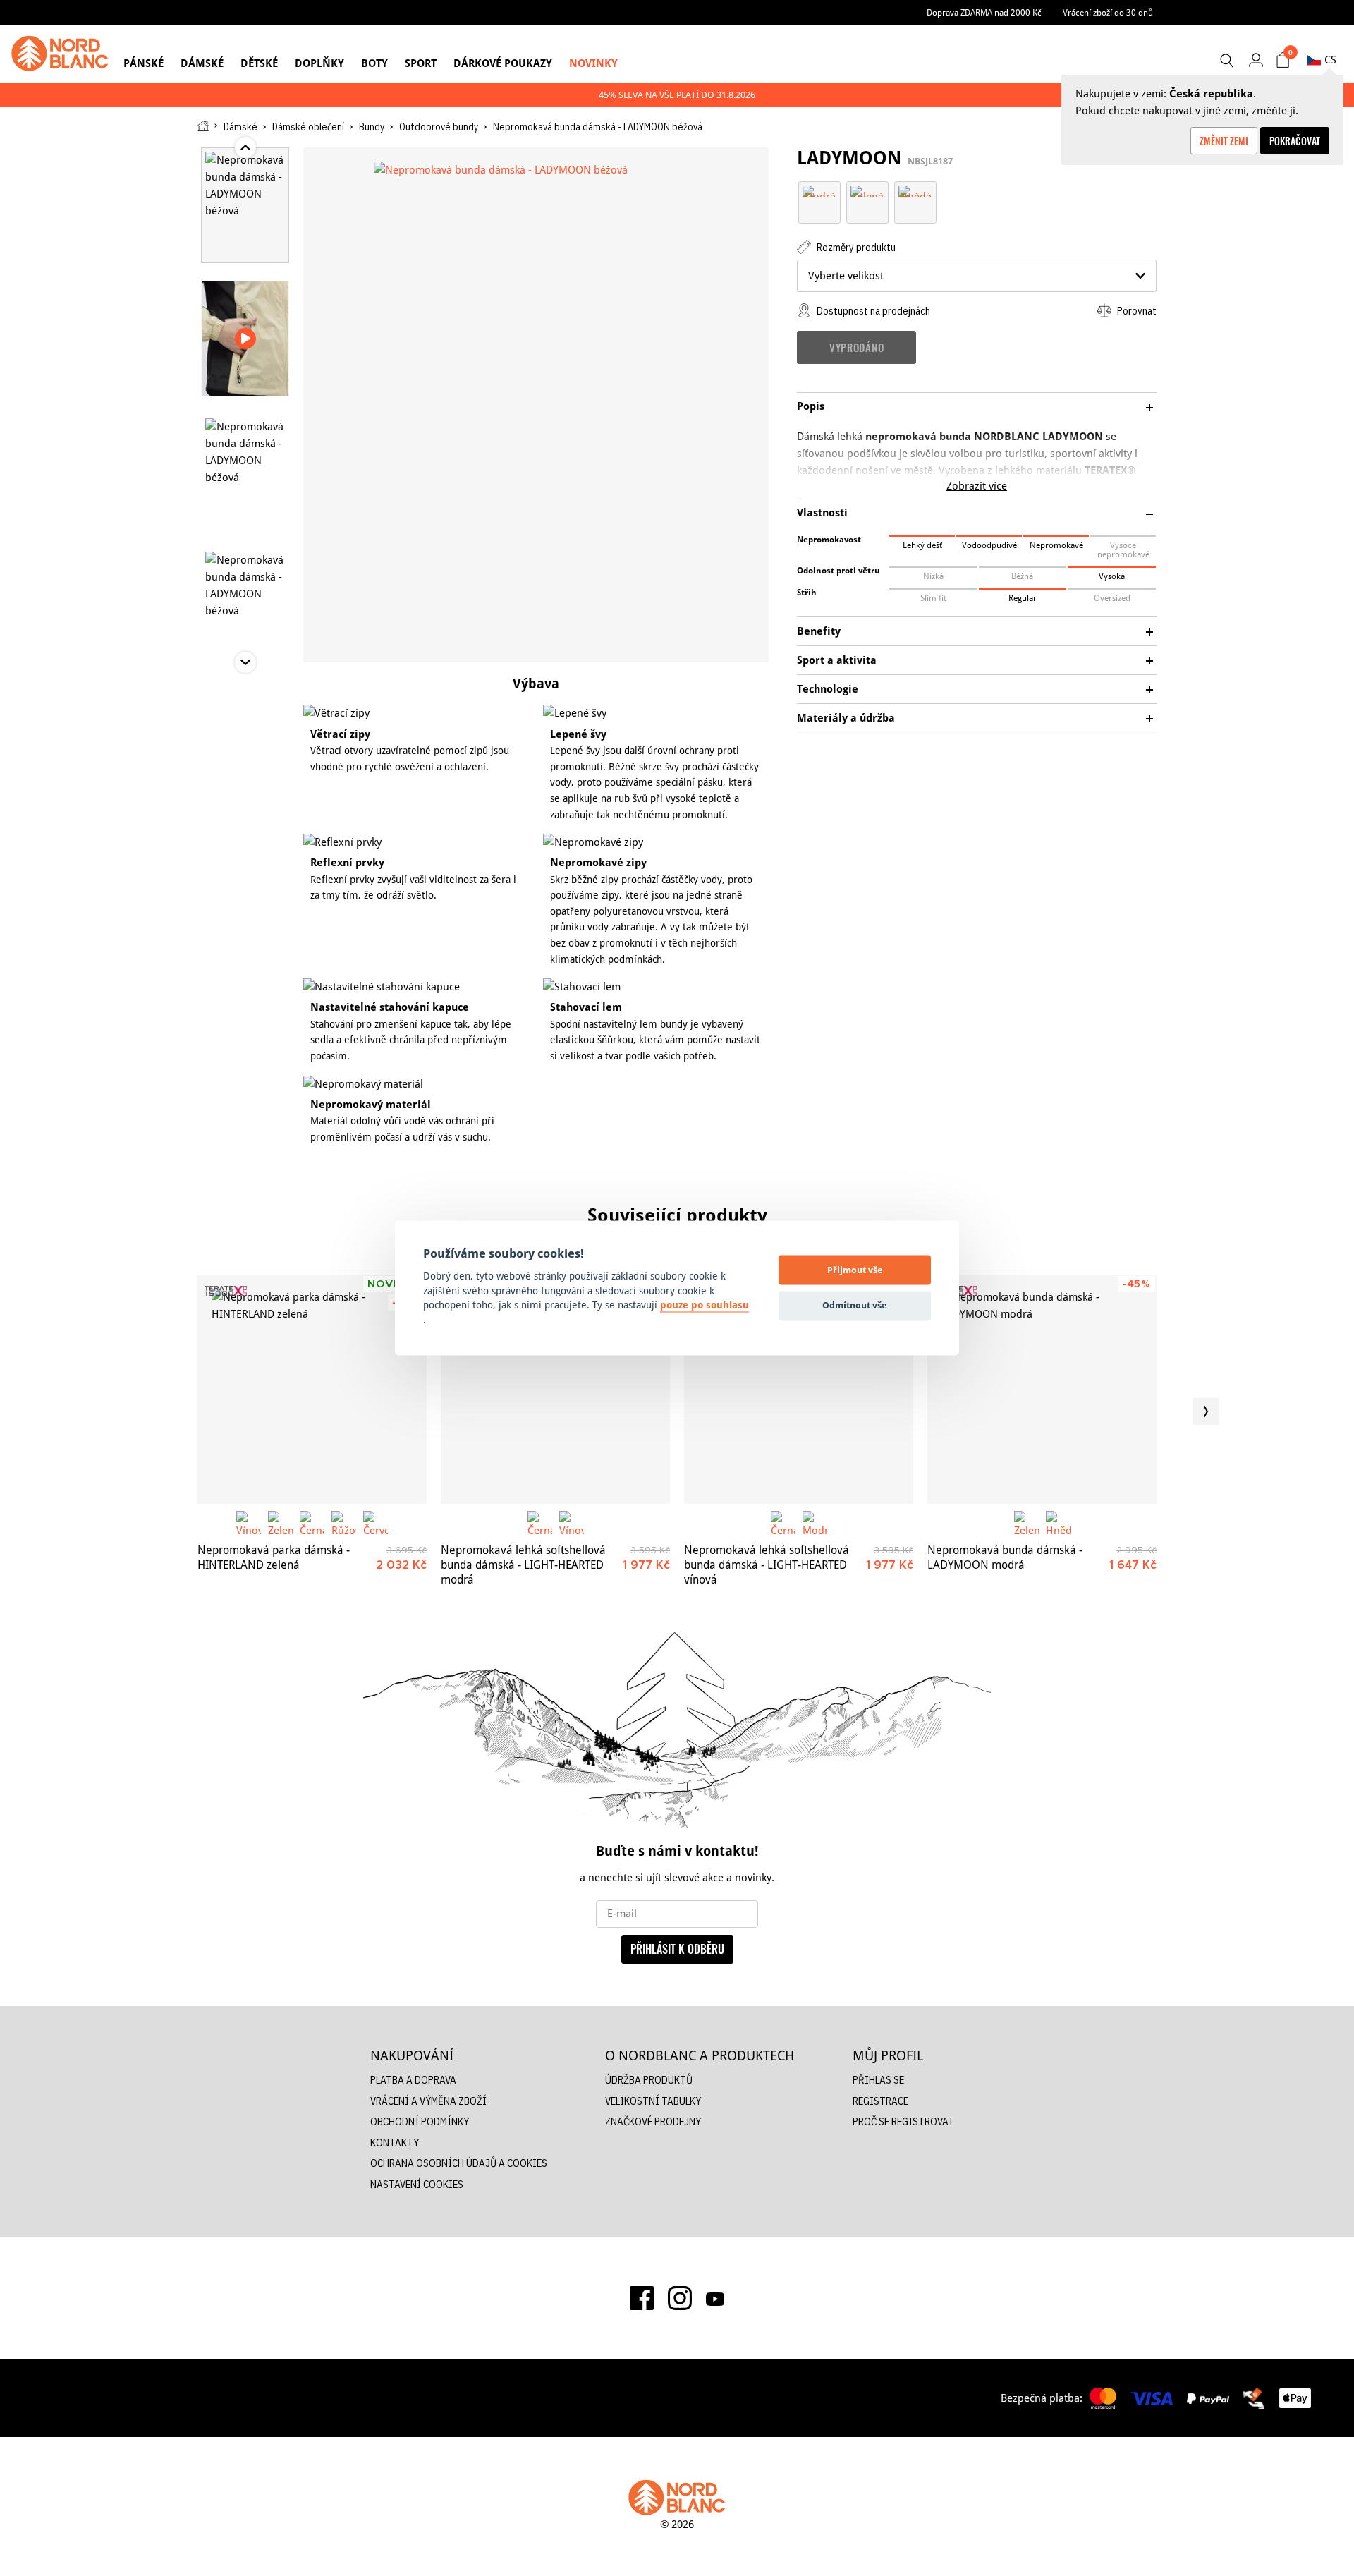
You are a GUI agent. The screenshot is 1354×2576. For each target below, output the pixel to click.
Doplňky (319, 63)
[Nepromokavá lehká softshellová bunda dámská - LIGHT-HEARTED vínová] (799, 1389)
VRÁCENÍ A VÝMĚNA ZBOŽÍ (428, 2101)
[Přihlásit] (1256, 60)
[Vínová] (249, 1523)
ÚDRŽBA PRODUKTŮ (649, 2080)
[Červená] (376, 1523)
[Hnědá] (915, 190)
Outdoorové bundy (439, 127)
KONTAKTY (395, 2143)
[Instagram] (680, 2298)
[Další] (1206, 1411)
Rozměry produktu (855, 247)
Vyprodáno (856, 347)
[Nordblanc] (60, 54)
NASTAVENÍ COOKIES (417, 2184)
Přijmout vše (855, 1270)
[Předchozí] (148, 1411)
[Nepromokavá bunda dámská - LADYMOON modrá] (1042, 1389)
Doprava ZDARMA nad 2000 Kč (984, 12)
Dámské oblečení (308, 127)
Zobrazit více (977, 486)
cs (1330, 60)
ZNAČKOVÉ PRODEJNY (653, 2121)
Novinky (593, 63)
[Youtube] (715, 2298)
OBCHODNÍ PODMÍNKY (420, 2121)
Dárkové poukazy (503, 63)
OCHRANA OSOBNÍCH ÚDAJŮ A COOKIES (459, 2163)
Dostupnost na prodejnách (872, 311)
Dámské (202, 63)
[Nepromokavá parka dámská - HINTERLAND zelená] (312, 1389)
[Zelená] (867, 190)
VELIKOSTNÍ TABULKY (653, 2101)
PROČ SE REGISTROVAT (903, 2121)
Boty (374, 63)
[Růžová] (344, 1523)
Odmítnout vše (855, 1305)
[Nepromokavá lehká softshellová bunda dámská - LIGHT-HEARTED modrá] (555, 1389)
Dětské (259, 63)
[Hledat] (1226, 61)
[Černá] (312, 1523)
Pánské (144, 63)
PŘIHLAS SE (878, 2080)
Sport (421, 63)
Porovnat (1136, 311)
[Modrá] (819, 190)
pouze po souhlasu (705, 1306)
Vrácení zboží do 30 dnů (1108, 12)
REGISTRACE (880, 2101)
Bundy (372, 127)
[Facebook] (642, 2298)
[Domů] (203, 126)
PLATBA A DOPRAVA (413, 2080)
